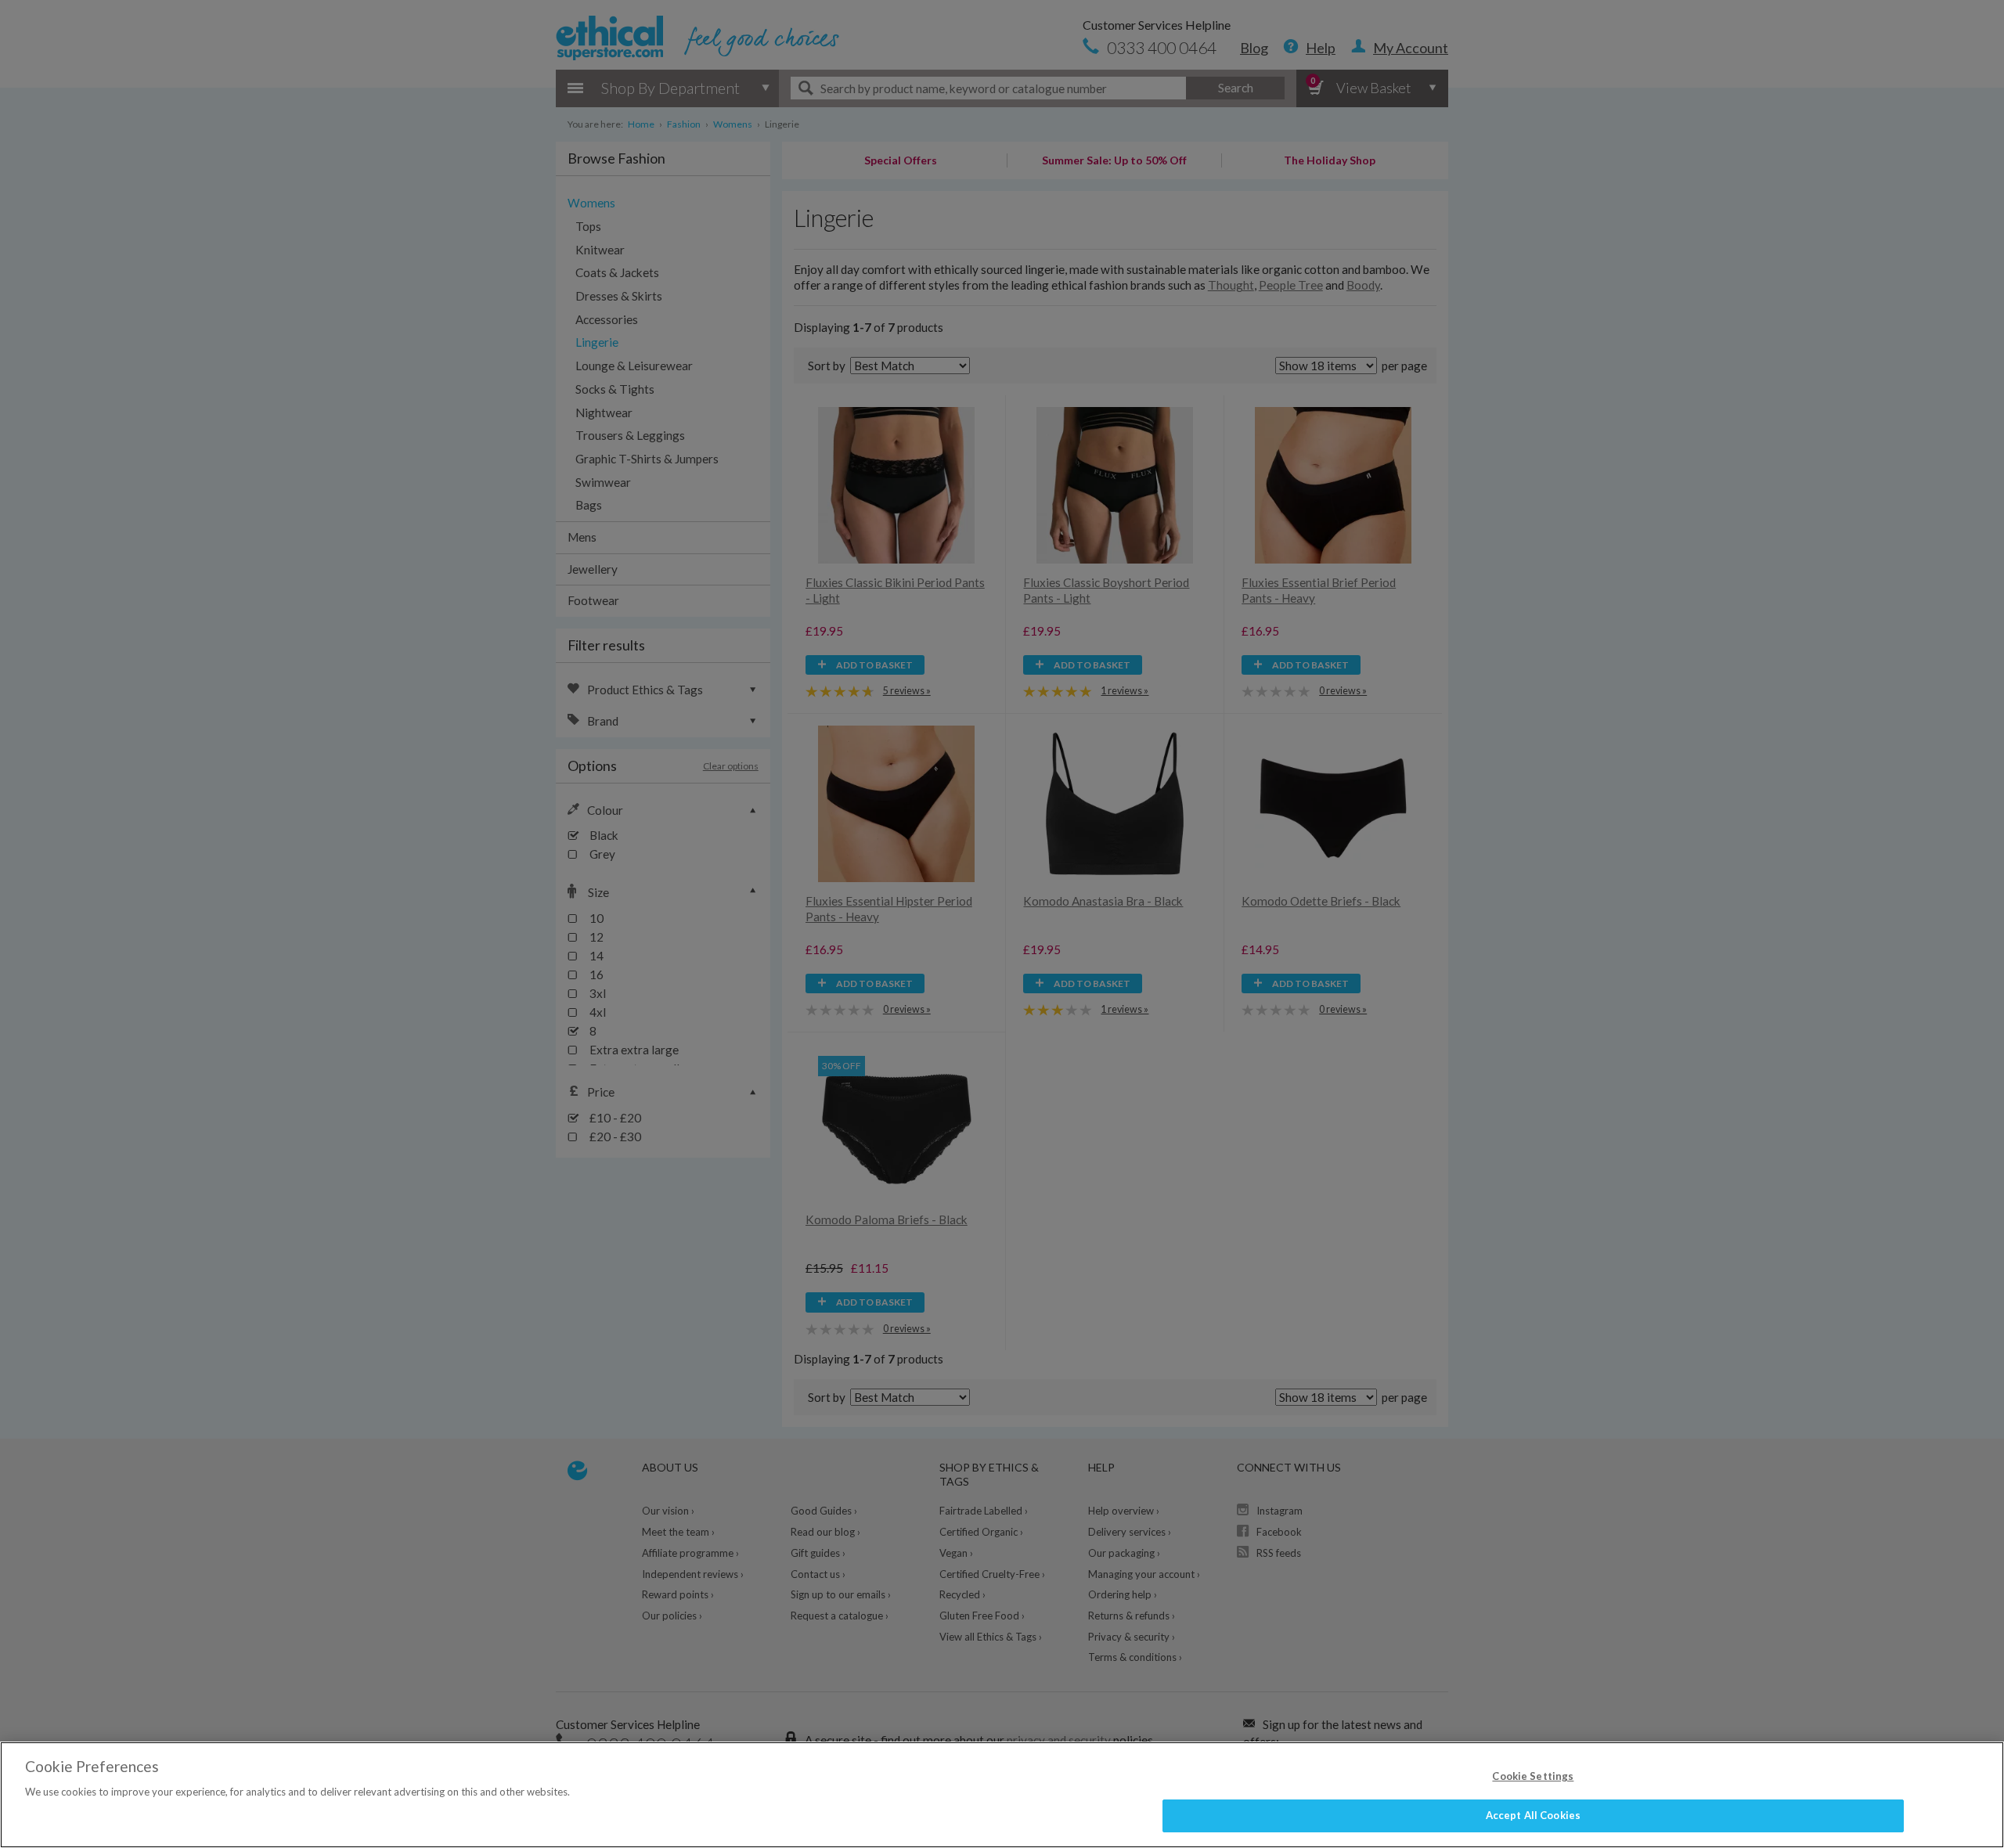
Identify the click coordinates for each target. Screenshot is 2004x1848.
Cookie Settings (1533, 1776)
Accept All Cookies (1533, 1815)
